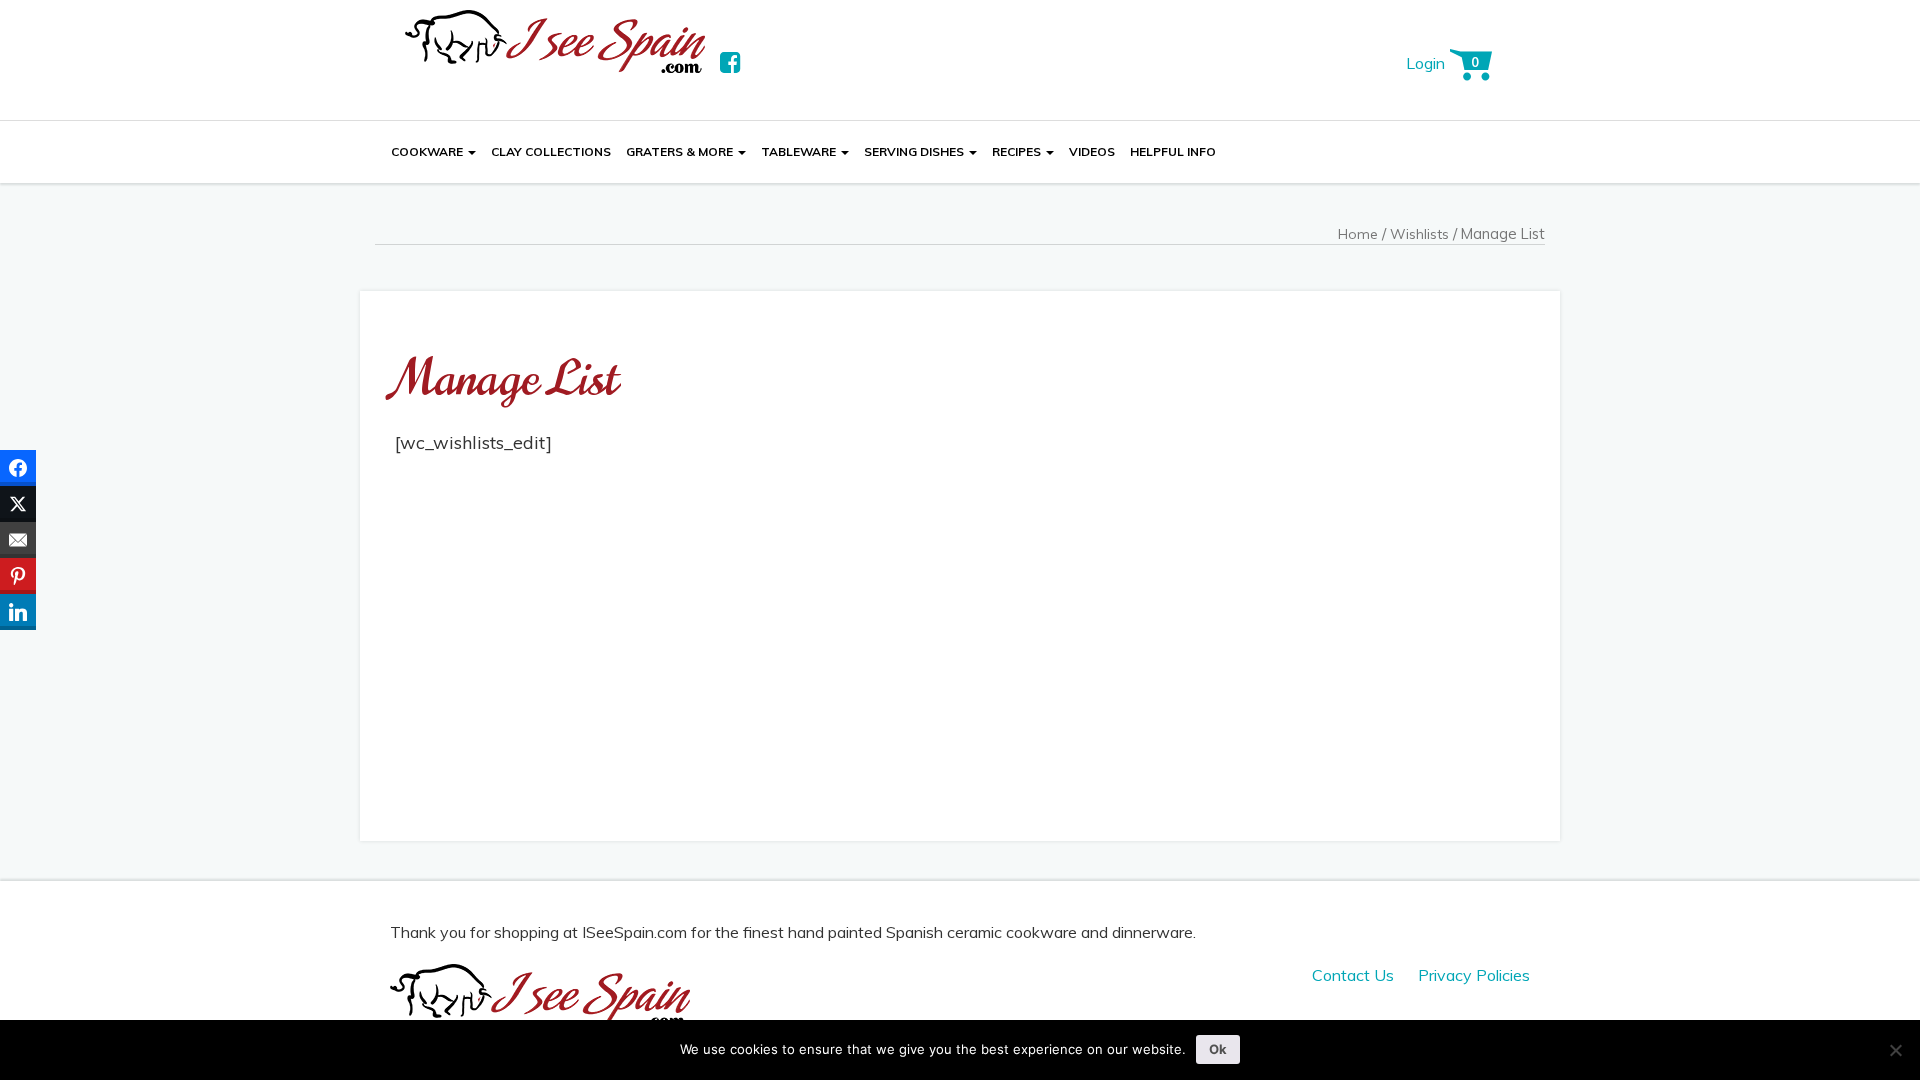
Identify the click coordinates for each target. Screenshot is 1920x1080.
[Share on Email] (18, 540)
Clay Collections (551, 151)
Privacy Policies (1474, 975)
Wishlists (1419, 234)
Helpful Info (1173, 151)
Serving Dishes (915, 151)
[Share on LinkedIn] (18, 612)
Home (1358, 234)
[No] (1895, 1050)
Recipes (1018, 151)
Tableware (800, 151)
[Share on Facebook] (18, 468)
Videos (1092, 151)
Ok (1218, 1049)
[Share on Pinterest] (18, 576)
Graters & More (681, 151)
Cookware (428, 151)
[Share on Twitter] (18, 504)
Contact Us (1353, 975)
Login (1425, 63)
